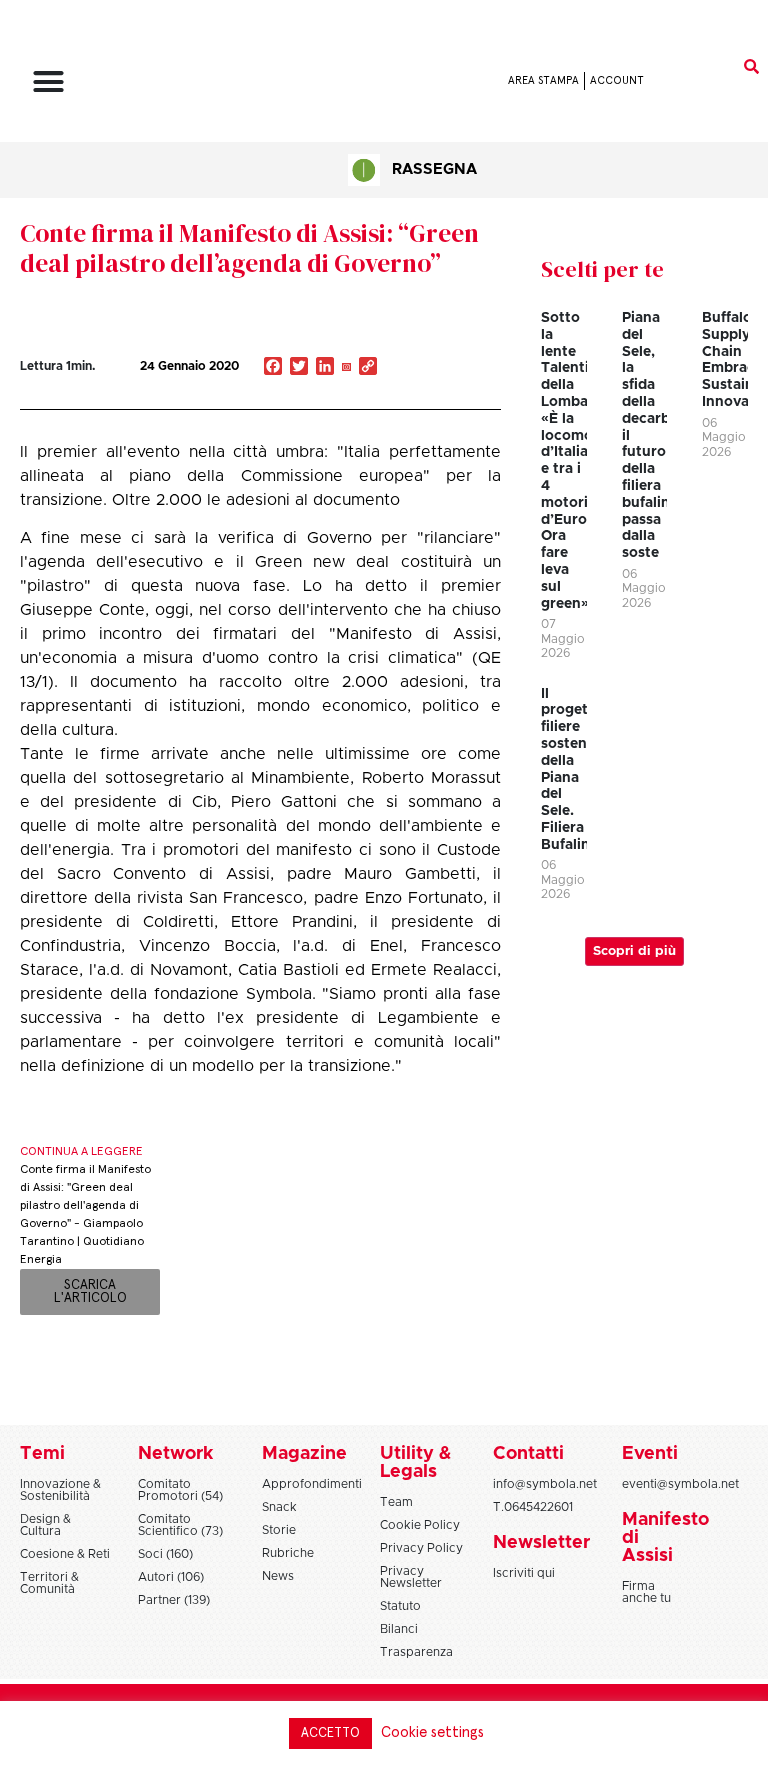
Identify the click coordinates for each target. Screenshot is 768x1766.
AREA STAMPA (543, 80)
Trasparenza (416, 1652)
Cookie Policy (420, 1525)
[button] (49, 81)
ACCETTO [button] (330, 1733)
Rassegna (434, 169)
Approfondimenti (312, 1484)
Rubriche (288, 1553)
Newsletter (541, 1543)
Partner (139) (174, 1600)
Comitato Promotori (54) (180, 1490)
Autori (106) (171, 1577)
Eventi (650, 1454)
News (278, 1576)
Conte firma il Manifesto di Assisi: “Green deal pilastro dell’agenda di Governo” (249, 248)
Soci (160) (165, 1554)
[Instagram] (346, 368)
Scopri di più (634, 951)
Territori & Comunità (49, 1583)
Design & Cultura (45, 1525)
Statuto (400, 1606)
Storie (279, 1530)
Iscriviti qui (524, 1573)
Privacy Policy (421, 1548)
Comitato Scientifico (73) (180, 1525)
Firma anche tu (646, 1592)
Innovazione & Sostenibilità (60, 1490)
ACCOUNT (617, 80)
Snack (279, 1507)
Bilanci (399, 1629)
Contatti (528, 1454)
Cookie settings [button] (432, 1732)
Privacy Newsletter (411, 1577)
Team (396, 1502)
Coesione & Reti (65, 1554)
